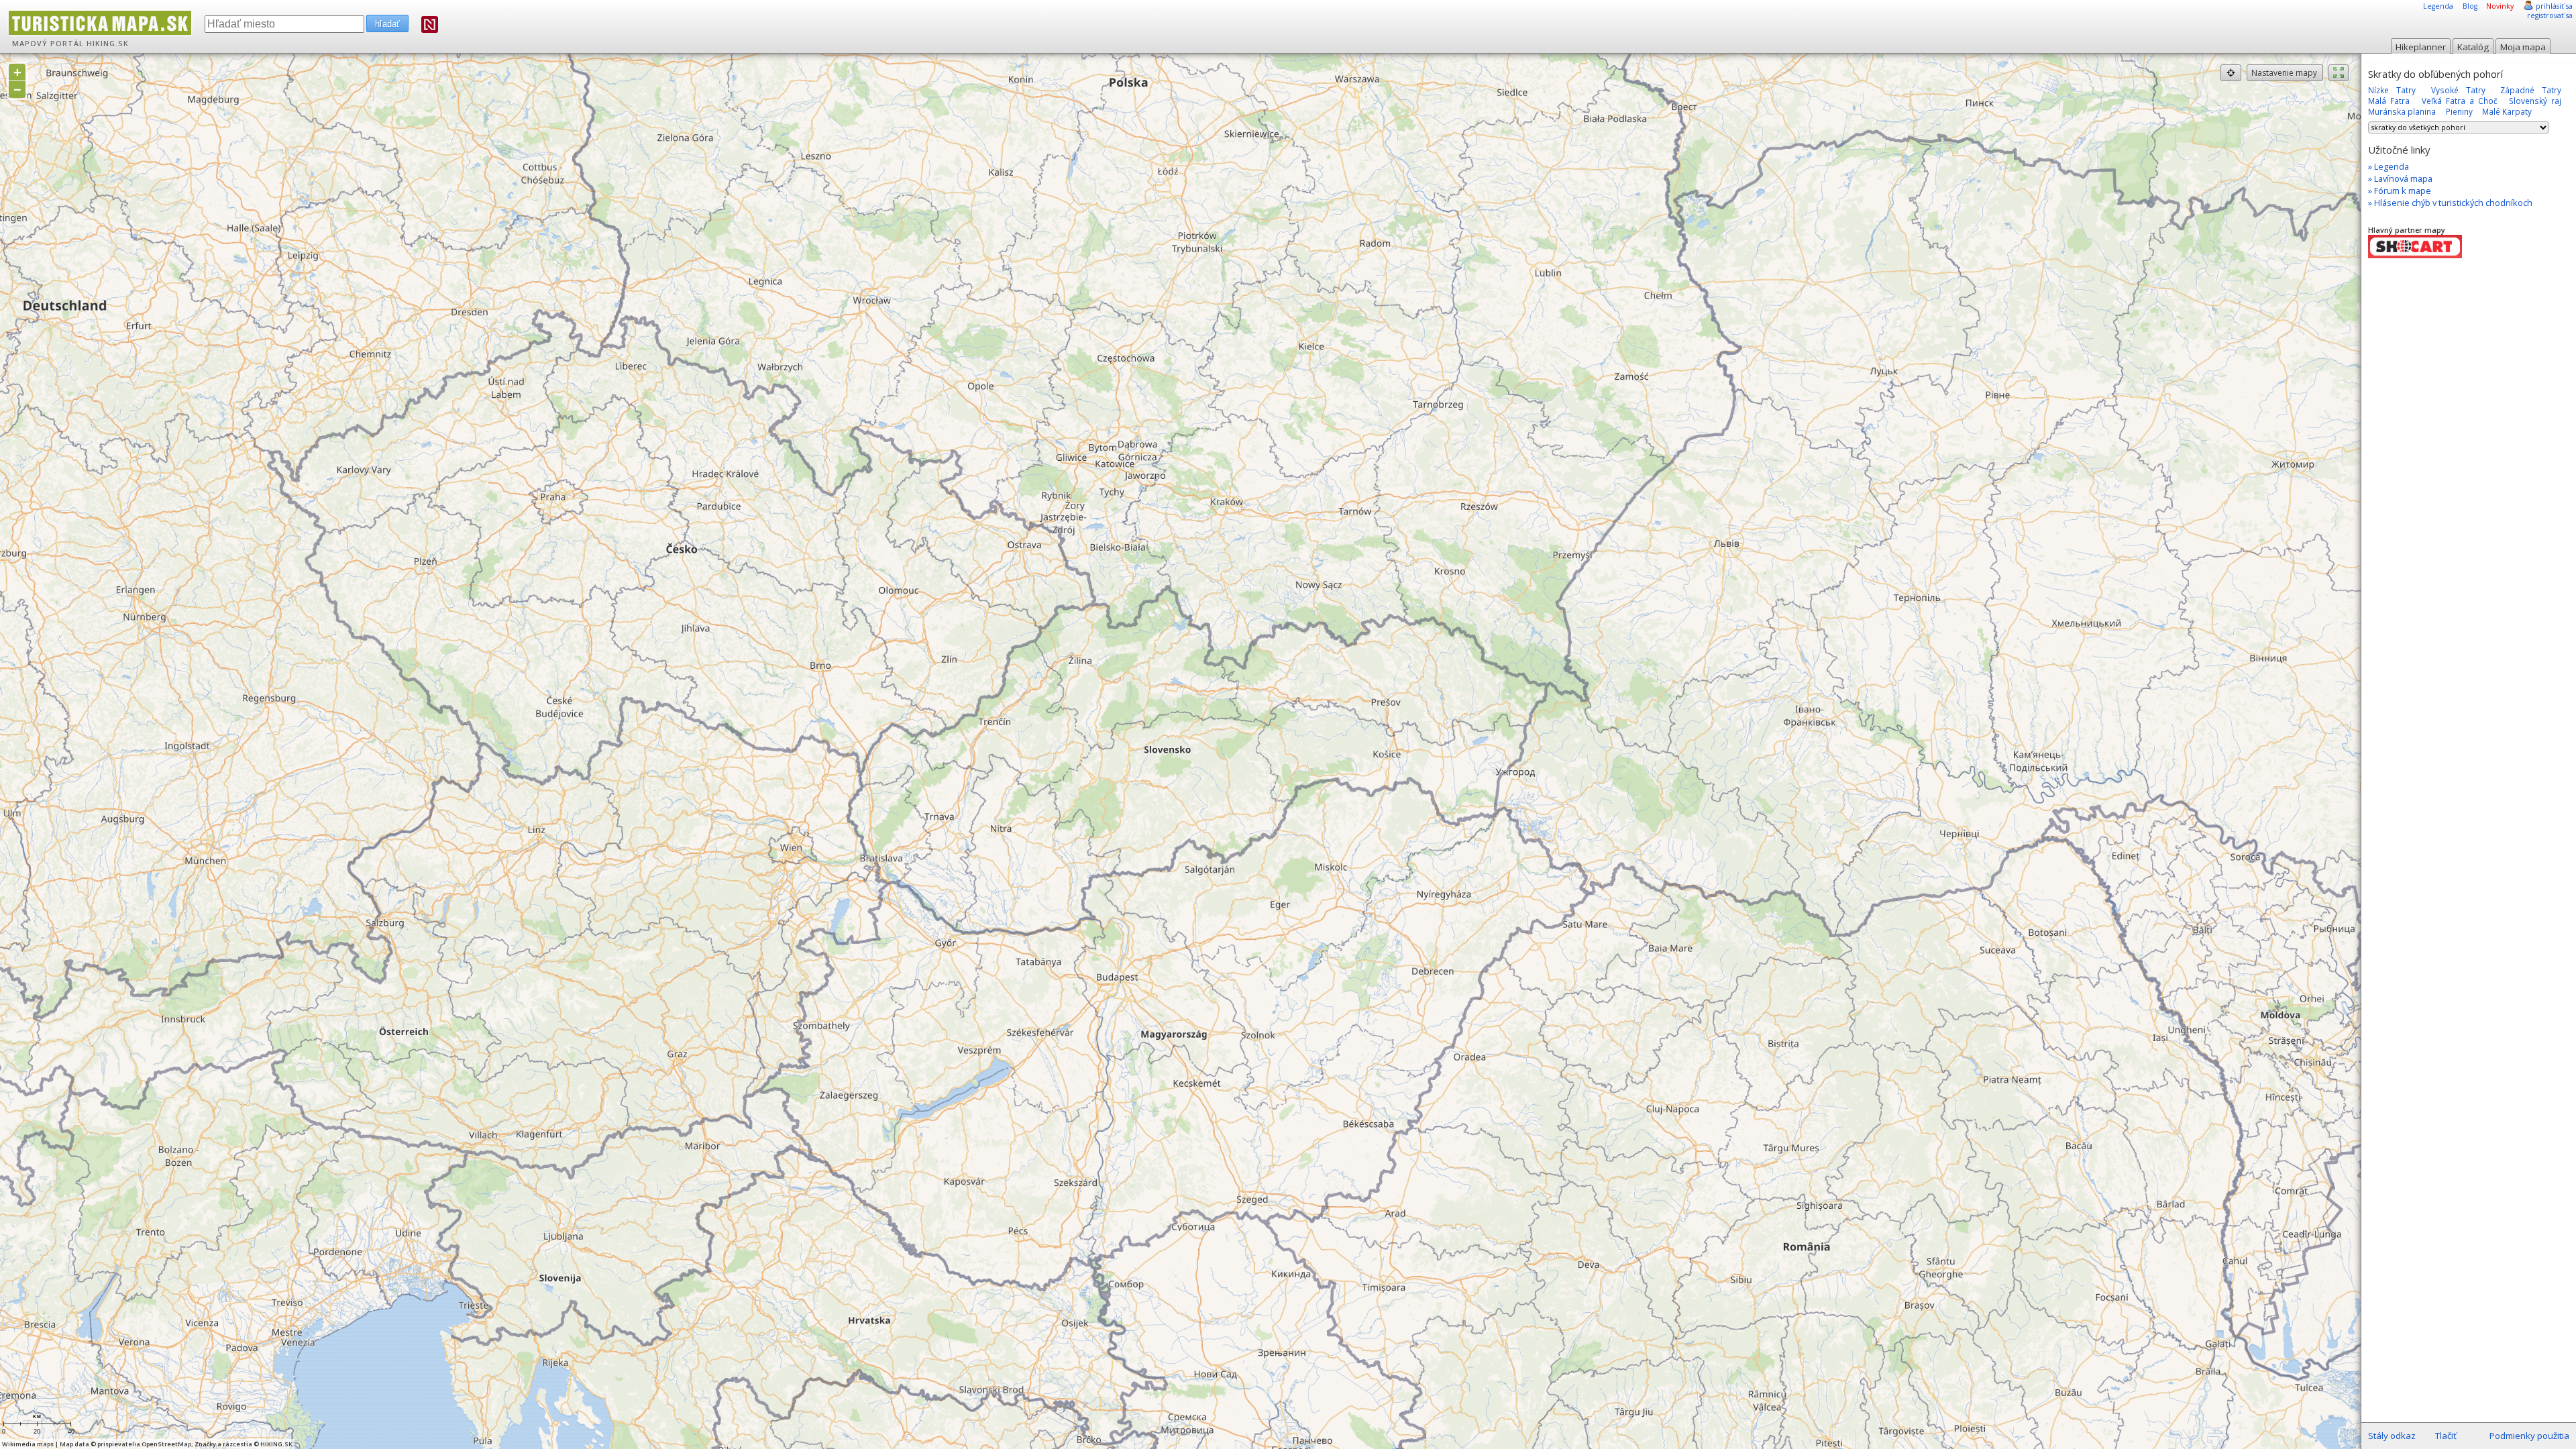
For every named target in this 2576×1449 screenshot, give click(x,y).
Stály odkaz (2392, 1436)
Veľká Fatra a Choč (2460, 101)
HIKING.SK (108, 44)
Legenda (2438, 6)
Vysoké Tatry (2458, 90)
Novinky (2500, 6)
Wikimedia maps (28, 1444)
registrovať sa (2550, 15)
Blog (2470, 6)
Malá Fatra (2389, 101)
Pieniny (2459, 111)
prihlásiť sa (2554, 6)
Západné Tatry (2531, 90)
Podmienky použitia (2529, 1436)
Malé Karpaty (2507, 111)
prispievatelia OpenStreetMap (144, 1444)
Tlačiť (2446, 1436)
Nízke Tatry (2392, 90)
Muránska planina (2402, 111)
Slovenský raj (2535, 101)
